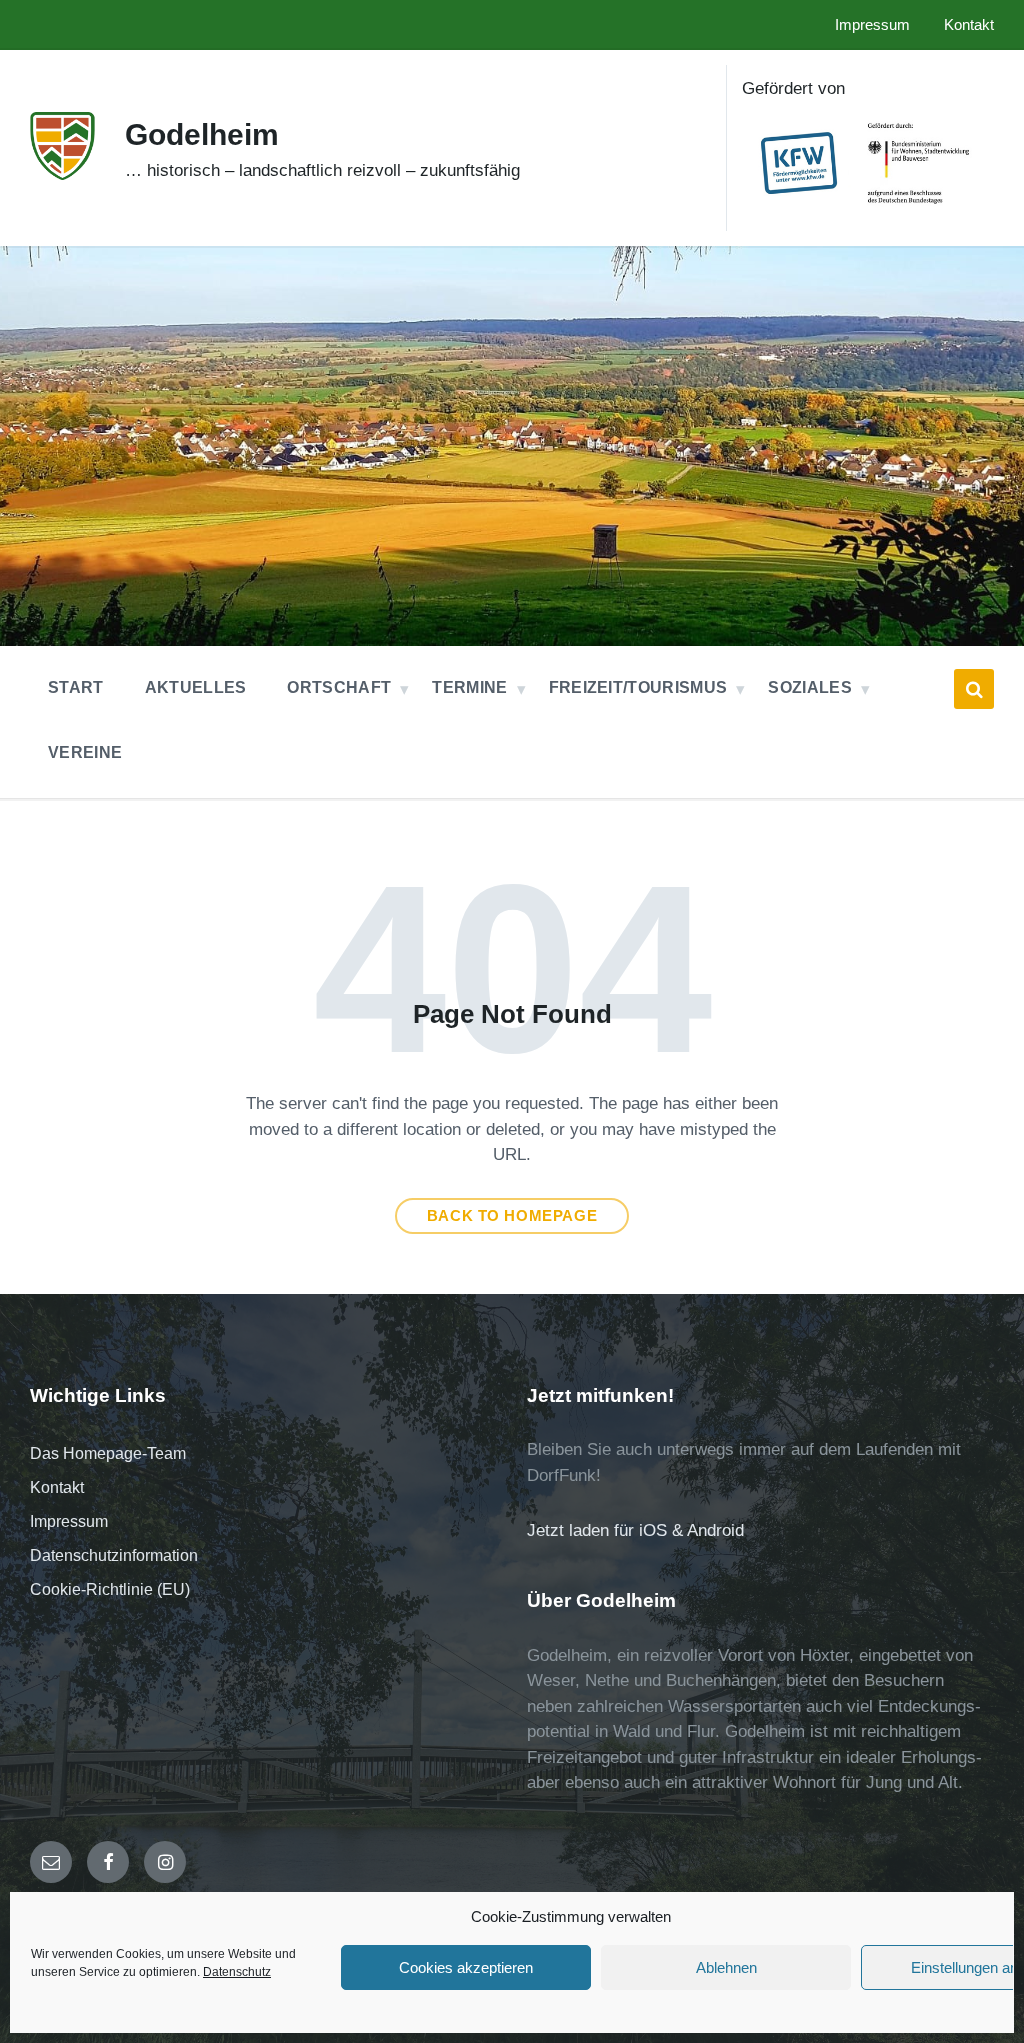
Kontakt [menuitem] (969, 25)
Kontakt (57, 1487)
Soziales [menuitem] (810, 687)
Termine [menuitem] (469, 687)
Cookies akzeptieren (466, 1967)
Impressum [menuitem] (872, 25)
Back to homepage (512, 1216)
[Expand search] (974, 689)
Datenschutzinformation (114, 1555)
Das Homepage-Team (108, 1453)
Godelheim (202, 134)
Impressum (69, 1521)
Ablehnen (726, 1967)
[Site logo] (62, 174)
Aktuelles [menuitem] (196, 687)
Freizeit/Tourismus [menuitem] (638, 687)
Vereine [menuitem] (85, 752)
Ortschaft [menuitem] (339, 687)
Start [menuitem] (76, 687)
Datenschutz (237, 1972)
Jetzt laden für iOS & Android (635, 1530)
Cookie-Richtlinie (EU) (110, 1589)
